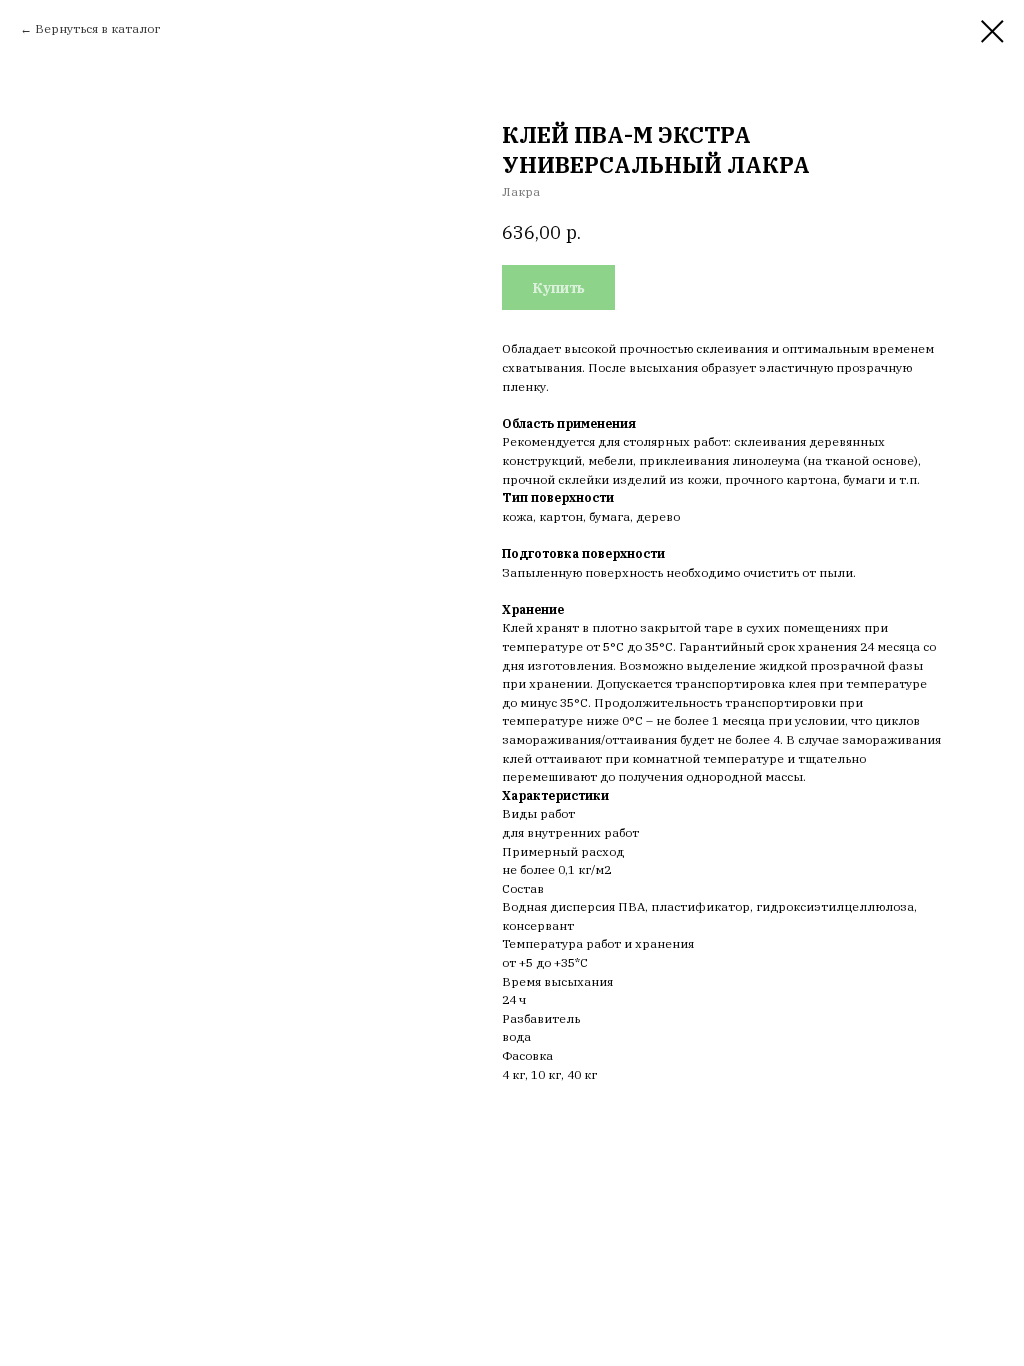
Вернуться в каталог (97, 28)
